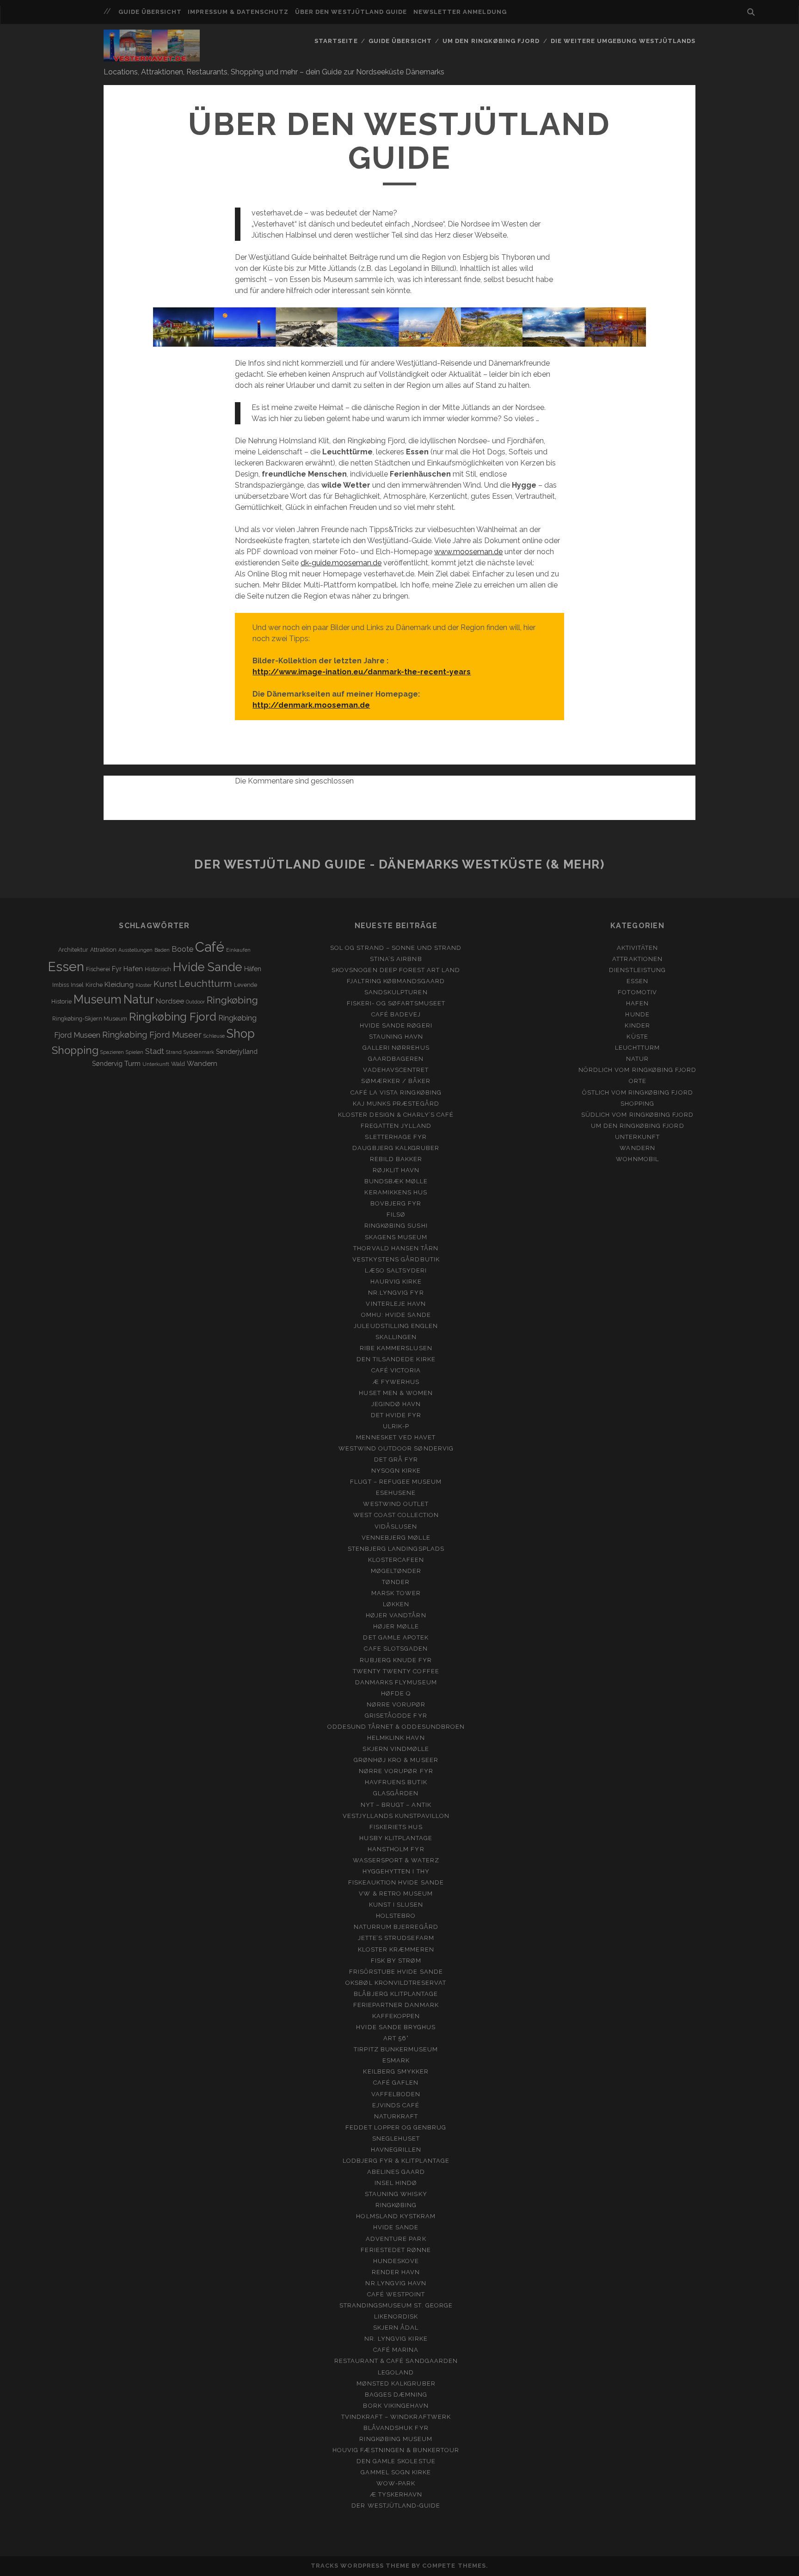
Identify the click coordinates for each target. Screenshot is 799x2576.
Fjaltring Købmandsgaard (396, 981)
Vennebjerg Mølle (396, 1538)
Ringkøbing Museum (396, 2439)
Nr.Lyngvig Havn (396, 2283)
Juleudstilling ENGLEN (396, 1326)
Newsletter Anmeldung (460, 12)
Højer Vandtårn (396, 1615)
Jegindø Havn (396, 1404)
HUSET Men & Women (396, 1393)
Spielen (135, 1052)
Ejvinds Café (396, 2105)
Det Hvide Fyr (396, 1415)
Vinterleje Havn (396, 1304)
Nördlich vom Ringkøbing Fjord (637, 1070)
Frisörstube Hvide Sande (396, 1972)
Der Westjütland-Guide (396, 2506)
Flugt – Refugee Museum (396, 1482)
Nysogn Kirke (396, 1471)
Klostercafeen (396, 1560)
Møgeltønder (396, 1571)
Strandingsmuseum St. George (396, 2305)
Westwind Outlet (396, 1504)
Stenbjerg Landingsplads (396, 1549)
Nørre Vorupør (396, 1704)
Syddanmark (199, 1052)
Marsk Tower (396, 1593)
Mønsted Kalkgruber (396, 2383)
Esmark (396, 2060)
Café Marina (396, 2350)
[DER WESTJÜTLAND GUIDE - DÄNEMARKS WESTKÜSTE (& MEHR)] (152, 57)
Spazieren (112, 1052)
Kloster (144, 985)
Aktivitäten (637, 948)
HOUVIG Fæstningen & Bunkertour (396, 2450)
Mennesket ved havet (396, 1437)
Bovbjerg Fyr (396, 1203)
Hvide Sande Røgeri (396, 1025)
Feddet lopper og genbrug (396, 2127)
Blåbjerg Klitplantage (396, 1994)
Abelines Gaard (396, 2172)
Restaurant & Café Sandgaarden (396, 2361)
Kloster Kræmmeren (396, 1949)
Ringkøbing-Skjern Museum (90, 1019)
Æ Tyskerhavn (396, 2494)
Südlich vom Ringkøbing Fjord (637, 1115)
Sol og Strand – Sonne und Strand (396, 948)
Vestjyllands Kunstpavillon (396, 1816)
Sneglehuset (396, 2139)
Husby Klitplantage (396, 1838)
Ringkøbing (232, 1000)
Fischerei (98, 969)
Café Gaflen (396, 2083)
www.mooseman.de (468, 552)
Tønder (396, 1582)
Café (210, 947)
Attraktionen (637, 959)
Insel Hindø (396, 2183)
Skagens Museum (396, 1237)
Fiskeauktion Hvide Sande (396, 1882)
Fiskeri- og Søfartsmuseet (396, 1003)
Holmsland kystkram (396, 2216)
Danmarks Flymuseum (396, 1682)
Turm (132, 1064)
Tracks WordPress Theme (360, 2566)
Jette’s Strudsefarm (396, 1938)
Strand (174, 1052)
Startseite (336, 41)
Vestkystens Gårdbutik (396, 1259)
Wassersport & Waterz (396, 1860)
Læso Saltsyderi (396, 1270)
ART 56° (396, 2038)
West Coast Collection (396, 1515)
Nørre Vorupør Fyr (396, 1771)
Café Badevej (396, 1014)
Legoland (396, 2372)
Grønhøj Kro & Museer (396, 1760)
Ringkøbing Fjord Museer (152, 1035)
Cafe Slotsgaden (396, 1649)
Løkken (396, 1604)
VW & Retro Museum (396, 1894)
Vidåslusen (396, 1527)
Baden (162, 950)
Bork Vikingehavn (396, 2406)
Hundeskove (396, 2261)
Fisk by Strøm (396, 1961)
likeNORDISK (396, 2316)
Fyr (117, 969)
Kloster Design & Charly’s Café (396, 1115)
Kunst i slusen (396, 1905)
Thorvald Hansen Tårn (396, 1248)
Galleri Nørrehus (396, 1048)
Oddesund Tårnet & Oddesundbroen (396, 1727)
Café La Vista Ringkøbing (396, 1092)
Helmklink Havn (396, 1738)
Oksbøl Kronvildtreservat (396, 1983)
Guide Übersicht (150, 12)
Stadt (155, 1051)
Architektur (73, 950)
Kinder (637, 1025)
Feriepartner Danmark (396, 2005)
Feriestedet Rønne (396, 2250)
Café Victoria (396, 1370)
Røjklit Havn (396, 1170)
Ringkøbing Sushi (396, 1226)
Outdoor (195, 1002)
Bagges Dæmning (396, 2395)
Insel (77, 985)
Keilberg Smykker (396, 2071)
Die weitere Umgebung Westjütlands (623, 41)
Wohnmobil (637, 1159)
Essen (66, 967)
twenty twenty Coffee (396, 1671)
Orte (638, 1081)
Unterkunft (156, 1064)
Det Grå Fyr (396, 1459)
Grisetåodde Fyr (396, 1716)
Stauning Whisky (396, 2194)
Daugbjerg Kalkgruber (396, 1148)
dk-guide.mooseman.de (341, 563)
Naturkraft (396, 2116)
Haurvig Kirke (396, 1282)
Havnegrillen (396, 2150)
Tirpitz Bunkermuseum (396, 2049)
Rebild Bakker (396, 1159)
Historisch (158, 969)
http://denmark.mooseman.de (311, 705)
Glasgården (396, 1793)
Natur (139, 999)
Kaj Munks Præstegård (396, 1104)
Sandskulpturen (396, 992)
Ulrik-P (396, 1426)
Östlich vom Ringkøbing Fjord (638, 1092)
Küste (637, 1037)
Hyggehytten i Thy (396, 1871)
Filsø (396, 1215)
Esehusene (396, 1493)
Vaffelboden (396, 2094)
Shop (241, 1034)
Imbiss (61, 985)
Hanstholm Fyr (396, 1849)
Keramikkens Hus (396, 1192)
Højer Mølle (396, 1626)
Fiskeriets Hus (396, 1827)
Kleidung (119, 985)
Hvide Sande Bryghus (396, 2027)
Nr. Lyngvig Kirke (396, 2339)
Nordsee (170, 1001)
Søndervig (107, 1064)
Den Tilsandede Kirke (396, 1359)
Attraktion (103, 950)
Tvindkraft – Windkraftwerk (396, 2417)
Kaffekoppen (396, 2016)
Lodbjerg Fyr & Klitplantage (396, 2161)
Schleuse (214, 1036)
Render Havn (396, 2272)
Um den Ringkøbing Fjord (491, 41)
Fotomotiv (637, 992)
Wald (178, 1064)
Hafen (133, 969)
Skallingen (396, 1337)
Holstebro (396, 1916)
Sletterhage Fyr (396, 1137)
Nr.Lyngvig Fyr (396, 1293)
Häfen (253, 969)
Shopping (75, 1050)
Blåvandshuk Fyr (396, 2428)
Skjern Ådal (396, 2328)
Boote (182, 949)
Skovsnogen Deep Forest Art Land (396, 970)
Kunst (165, 984)
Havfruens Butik (396, 1782)
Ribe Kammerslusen (396, 1348)
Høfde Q (396, 1693)
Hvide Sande (208, 967)
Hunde (637, 1014)
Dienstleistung (637, 970)
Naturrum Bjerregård (396, 1927)
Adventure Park (396, 2239)
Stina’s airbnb (396, 959)
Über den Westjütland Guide (351, 12)
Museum (98, 999)
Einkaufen (238, 950)
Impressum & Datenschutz (238, 12)
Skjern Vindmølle (396, 1749)
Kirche (94, 985)
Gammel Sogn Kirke (396, 2472)
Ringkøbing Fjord (173, 1017)
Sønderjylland (237, 1052)
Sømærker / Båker (396, 1081)
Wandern (202, 1064)
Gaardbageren (396, 1059)
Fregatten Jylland (396, 1126)
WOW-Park (396, 2483)
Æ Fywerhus (396, 1382)
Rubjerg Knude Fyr (396, 1660)
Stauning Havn (396, 1037)
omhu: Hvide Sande (396, 1315)
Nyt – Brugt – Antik (396, 1805)
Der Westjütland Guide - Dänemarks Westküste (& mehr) (399, 864)
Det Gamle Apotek (396, 1637)
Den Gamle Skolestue (396, 2461)
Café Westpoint (396, 2294)
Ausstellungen (135, 950)
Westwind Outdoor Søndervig (396, 1448)
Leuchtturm (206, 984)
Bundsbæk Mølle (396, 1181)
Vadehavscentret (396, 1070)
